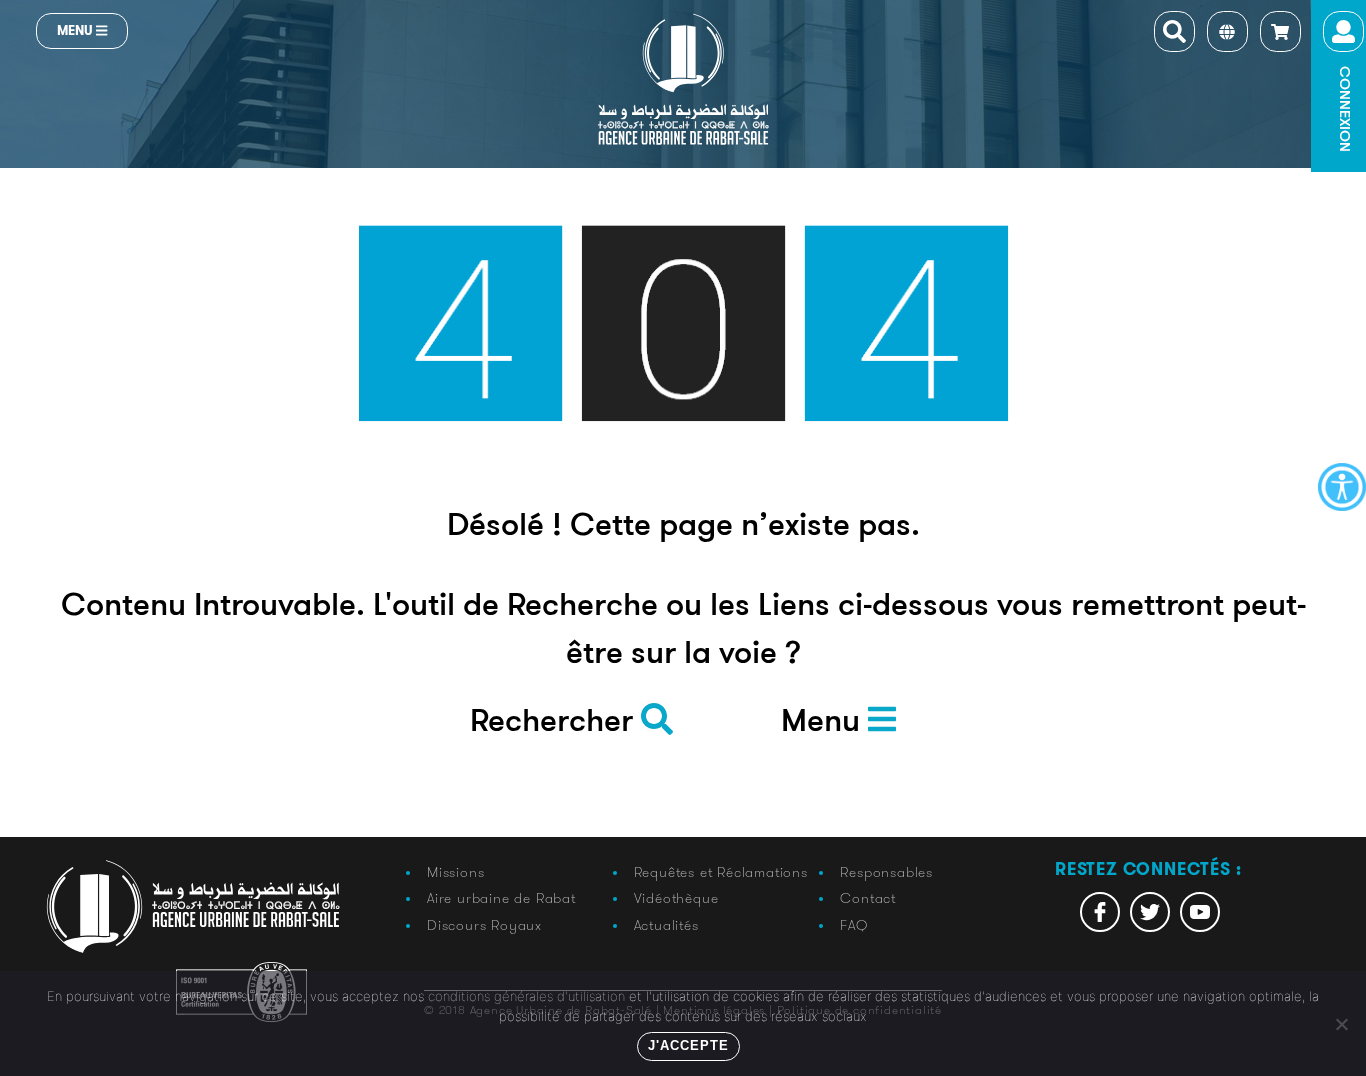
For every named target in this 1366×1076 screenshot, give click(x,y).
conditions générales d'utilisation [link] (526, 996)
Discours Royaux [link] (484, 925)
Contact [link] (868, 898)
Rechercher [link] (555, 723)
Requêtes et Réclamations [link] (721, 872)
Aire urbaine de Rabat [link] (501, 898)
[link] (1342, 487)
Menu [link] (76, 30)
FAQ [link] (853, 925)
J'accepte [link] (688, 1045)
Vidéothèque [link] (676, 898)
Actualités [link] (666, 925)
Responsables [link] (886, 872)
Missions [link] (455, 872)
